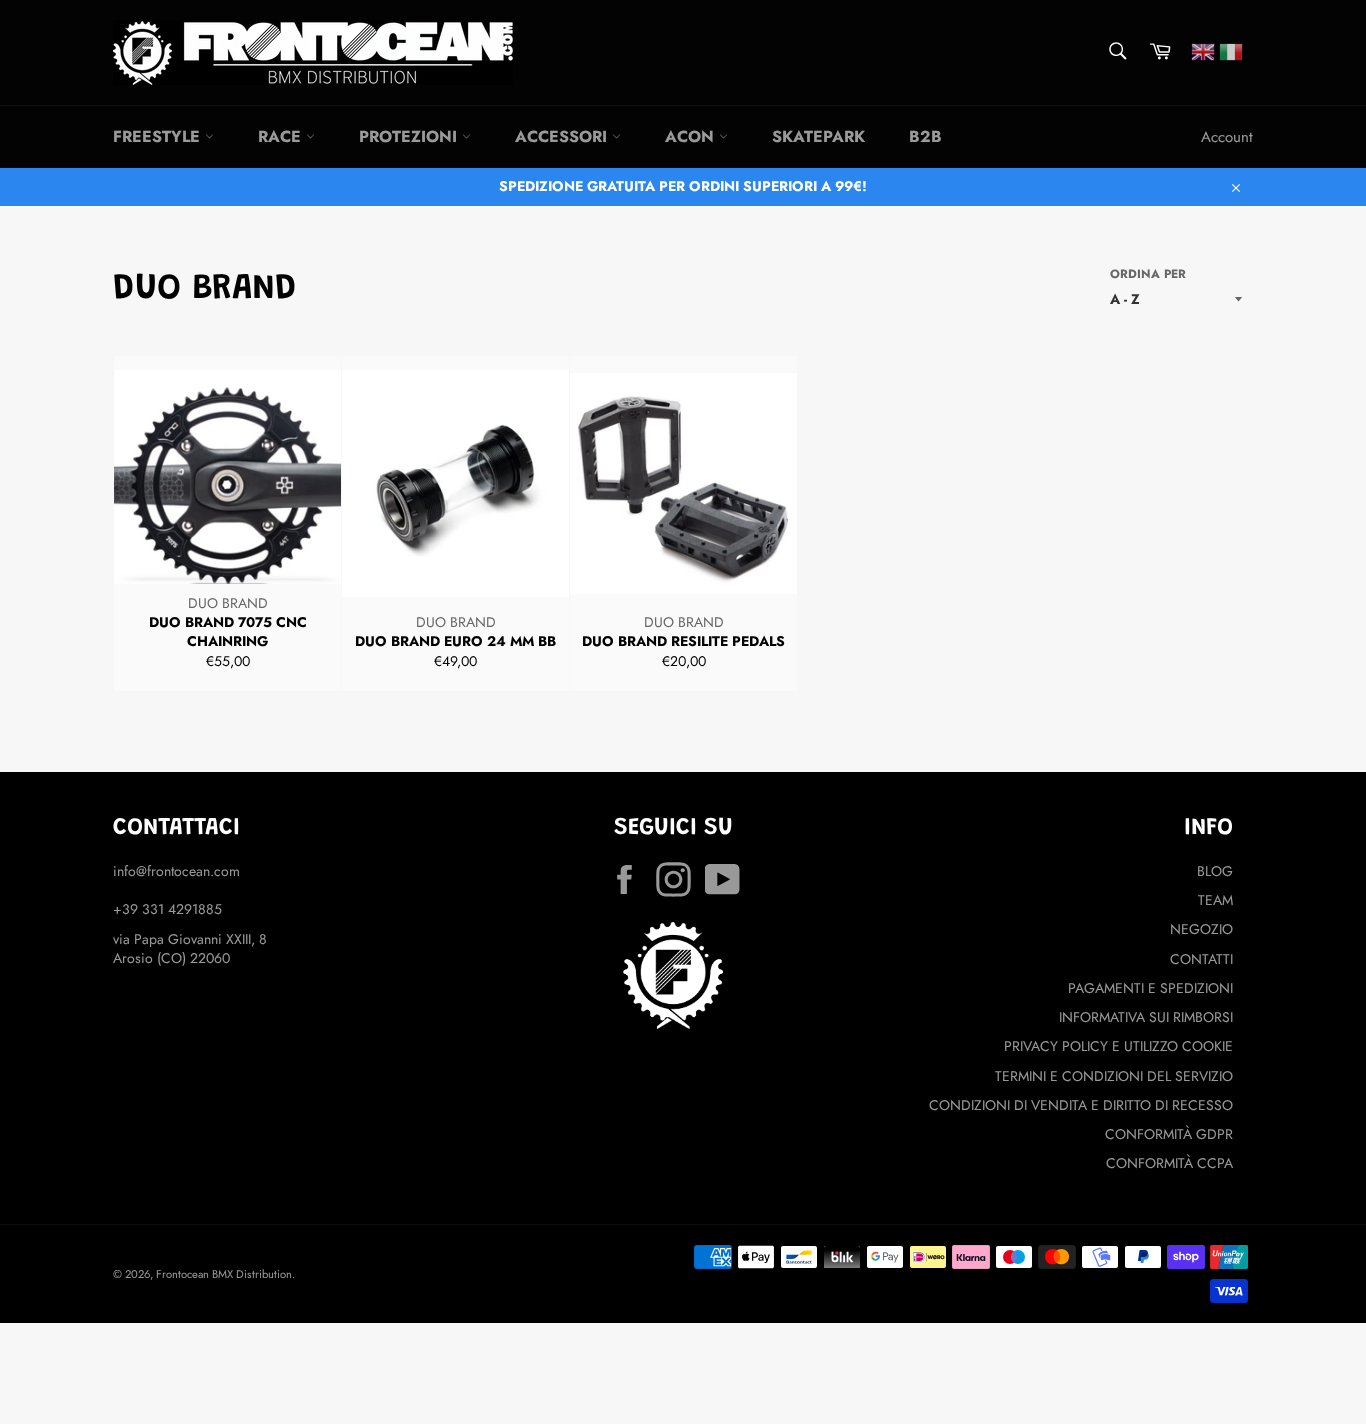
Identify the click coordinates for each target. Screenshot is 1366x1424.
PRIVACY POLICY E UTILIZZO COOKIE (1118, 1046)
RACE (282, 136)
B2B (925, 136)
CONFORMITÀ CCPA (1169, 1163)
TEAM (1215, 900)
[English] (1203, 50)
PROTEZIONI (410, 136)
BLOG (1215, 871)
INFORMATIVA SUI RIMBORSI (1146, 1017)
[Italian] (1231, 50)
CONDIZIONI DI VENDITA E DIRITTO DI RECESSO (1081, 1105)
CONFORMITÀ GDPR (1169, 1134)
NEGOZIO (1201, 929)
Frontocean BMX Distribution (224, 1274)
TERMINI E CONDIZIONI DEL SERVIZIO (1114, 1076)
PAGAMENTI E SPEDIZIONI (1150, 988)
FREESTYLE (159, 136)
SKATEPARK (818, 136)
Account (1227, 137)
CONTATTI (1201, 959)
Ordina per (1148, 274)
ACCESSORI (563, 136)
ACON (692, 136)
